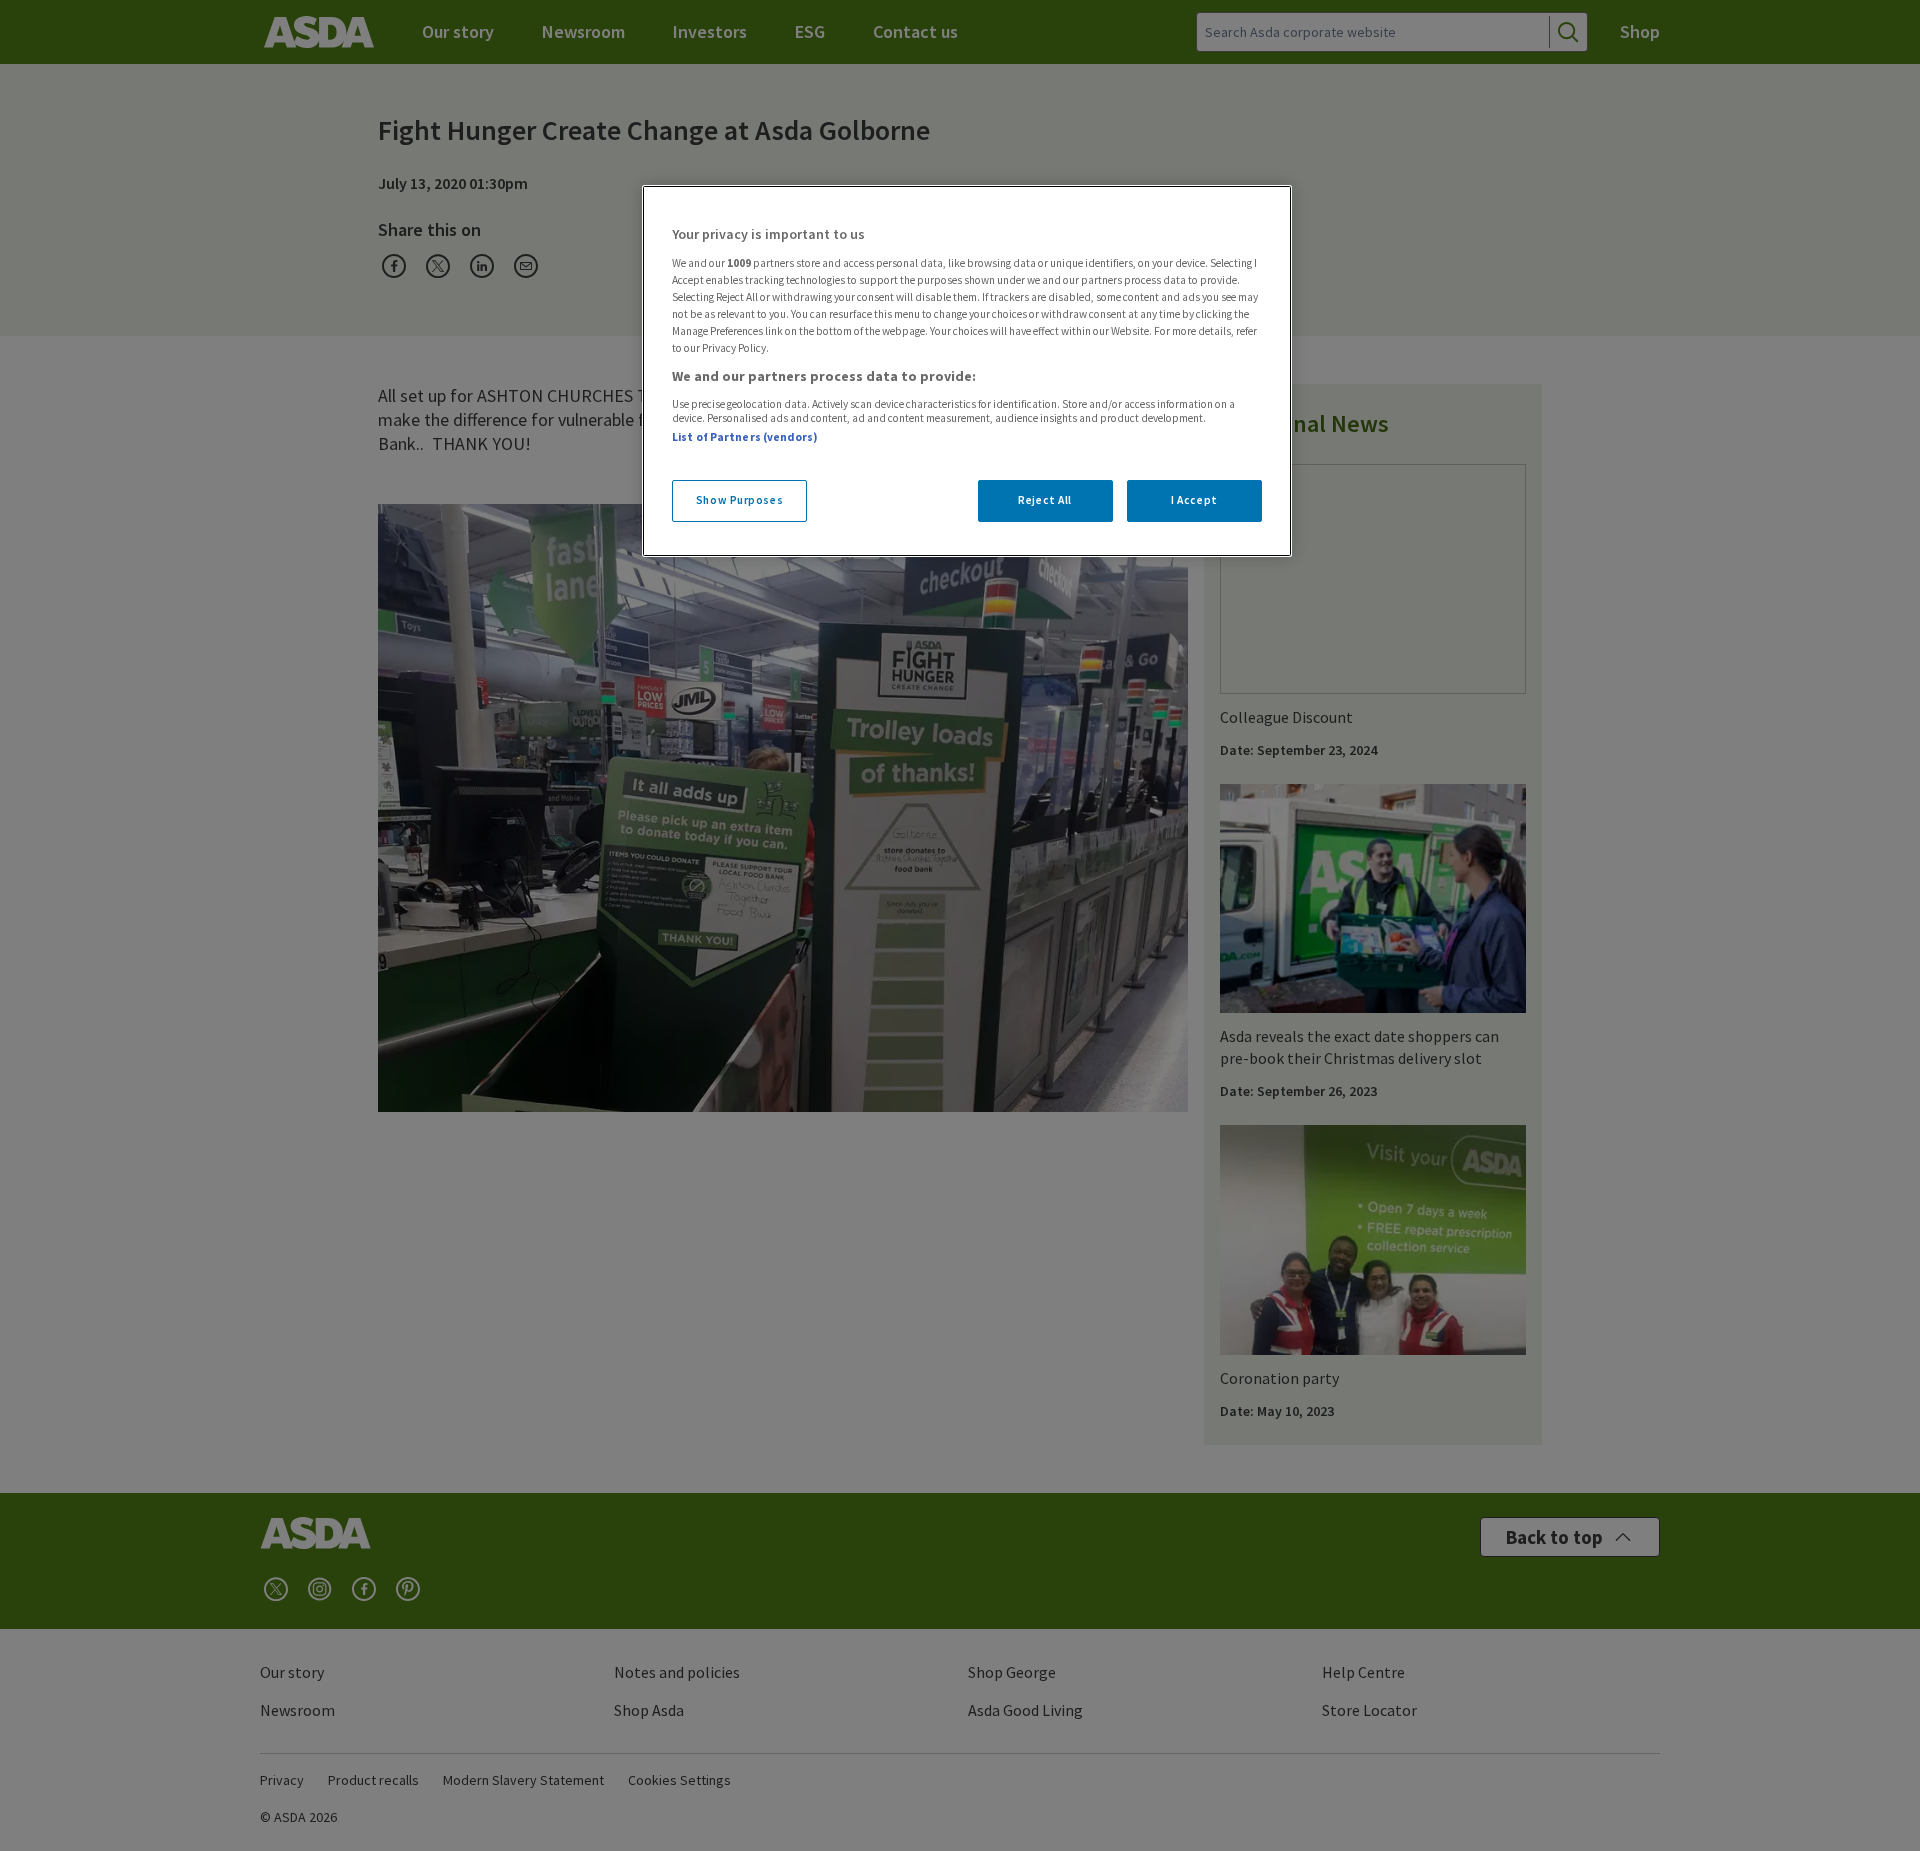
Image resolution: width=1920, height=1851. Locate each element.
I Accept (1194, 500)
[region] (967, 371)
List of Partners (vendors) (745, 437)
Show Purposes (739, 500)
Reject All (1045, 500)
